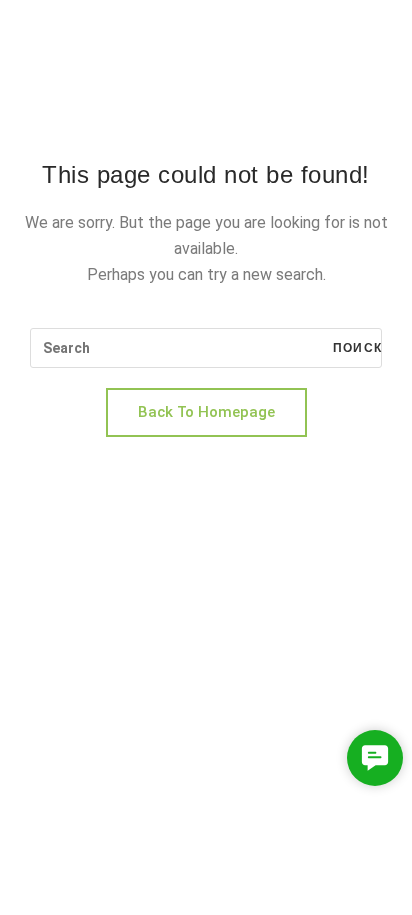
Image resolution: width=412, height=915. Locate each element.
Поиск (355, 348)
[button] (375, 758)
